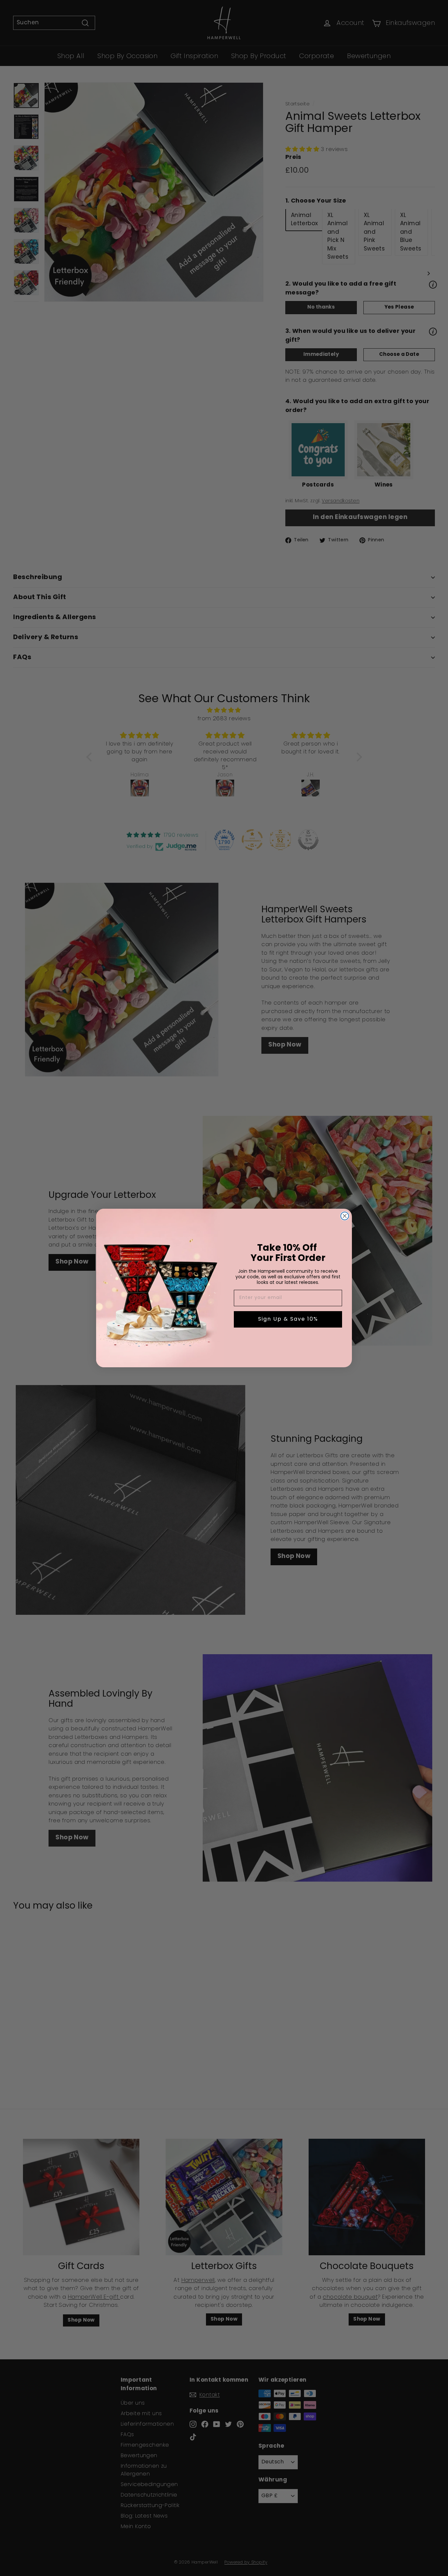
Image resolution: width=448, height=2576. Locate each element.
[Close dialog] (345, 1216)
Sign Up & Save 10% (288, 1319)
